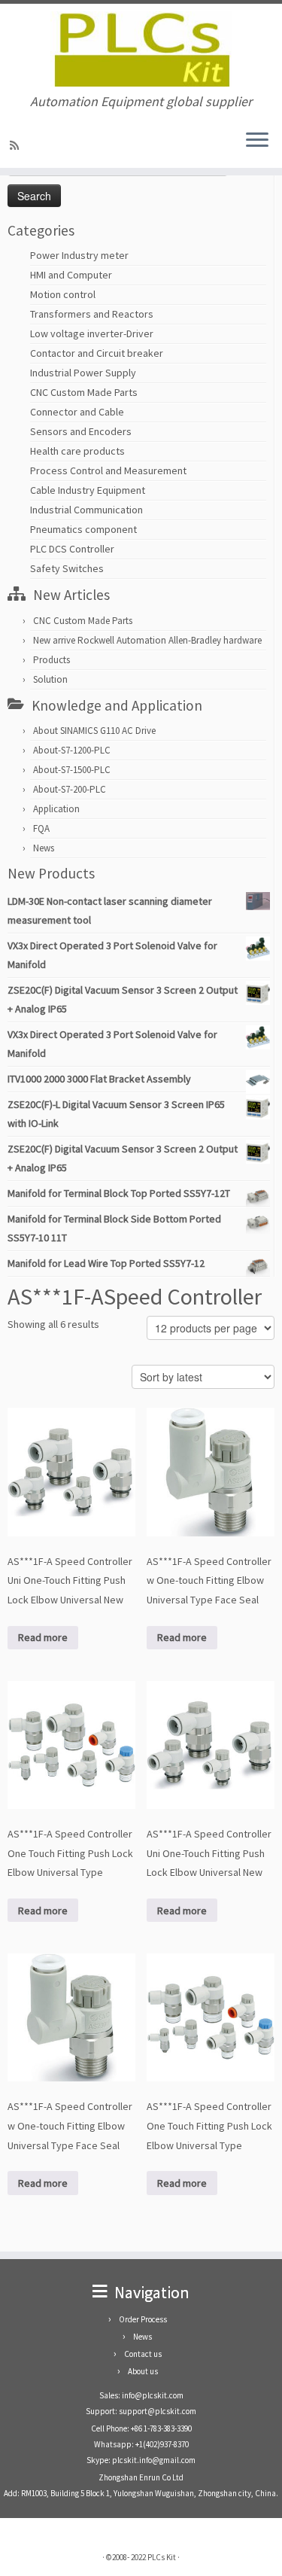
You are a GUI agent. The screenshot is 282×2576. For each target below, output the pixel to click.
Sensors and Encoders (81, 431)
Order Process (143, 2319)
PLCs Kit (162, 2557)
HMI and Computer (71, 275)
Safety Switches (67, 568)
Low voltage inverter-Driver (92, 333)
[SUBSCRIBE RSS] (17, 145)
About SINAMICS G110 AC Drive (94, 731)
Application (56, 809)
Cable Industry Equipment (88, 490)
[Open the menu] (257, 141)
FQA (41, 828)
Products (52, 660)
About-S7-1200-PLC (72, 750)
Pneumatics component (83, 529)
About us (143, 2371)
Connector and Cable (77, 412)
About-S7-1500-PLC (72, 770)
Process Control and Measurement (108, 470)
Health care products (77, 451)
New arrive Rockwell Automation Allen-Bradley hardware (147, 640)
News (44, 848)
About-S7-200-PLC (70, 789)
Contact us (143, 2354)
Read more (43, 1637)
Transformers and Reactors (92, 314)
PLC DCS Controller (72, 549)
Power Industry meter (79, 255)
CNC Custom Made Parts (84, 392)
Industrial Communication (86, 510)
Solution (50, 679)
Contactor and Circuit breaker (97, 353)
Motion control (63, 294)
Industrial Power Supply (83, 373)
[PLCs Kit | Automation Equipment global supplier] (141, 49)
